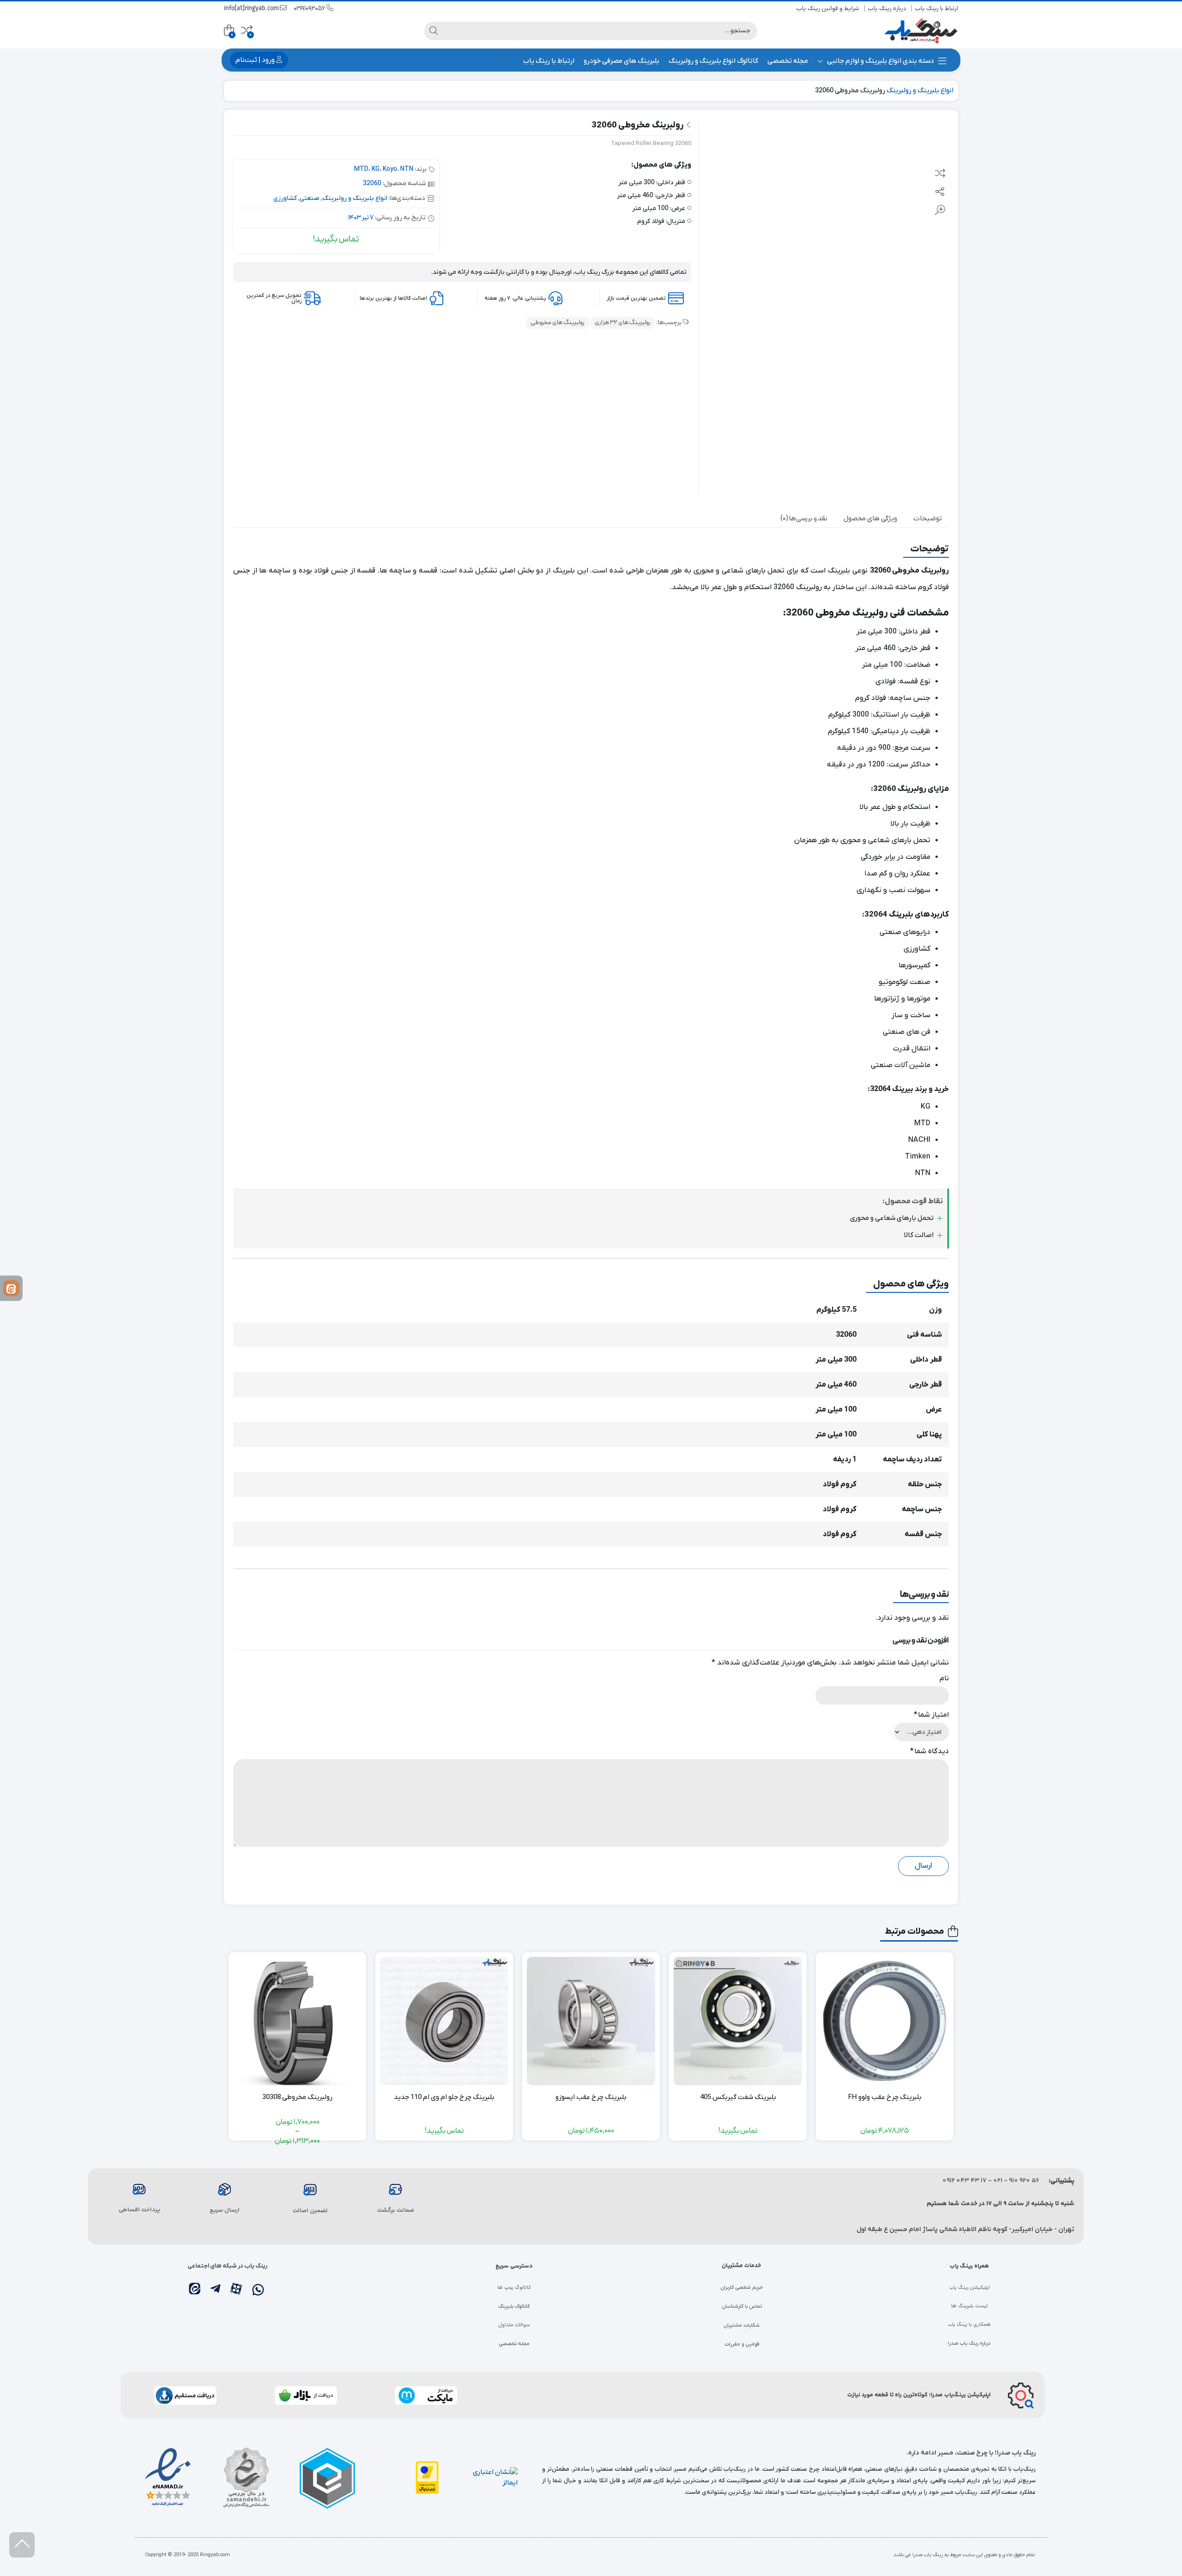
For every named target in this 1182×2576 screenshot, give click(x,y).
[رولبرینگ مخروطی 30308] (297, 2021)
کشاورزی (285, 198)
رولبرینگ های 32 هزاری (623, 323)
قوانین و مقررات (742, 2344)
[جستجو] (434, 31)
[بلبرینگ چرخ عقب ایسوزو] (591, 2021)
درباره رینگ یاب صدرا (969, 2343)
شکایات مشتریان (742, 2325)
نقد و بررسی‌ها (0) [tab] (804, 519)
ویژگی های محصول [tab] (870, 519)
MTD (361, 169)
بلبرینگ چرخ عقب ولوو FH (885, 2097)
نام (944, 1678)
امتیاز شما (931, 1715)
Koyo (390, 169)
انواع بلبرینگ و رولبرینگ (920, 90)
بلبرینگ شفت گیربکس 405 (738, 2097)
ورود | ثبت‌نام (256, 60)
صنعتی (310, 198)
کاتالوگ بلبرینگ (514, 2306)
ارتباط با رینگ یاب (937, 9)
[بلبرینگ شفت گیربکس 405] (738, 2021)
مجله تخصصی (788, 61)
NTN (407, 169)
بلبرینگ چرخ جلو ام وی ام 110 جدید (444, 2097)
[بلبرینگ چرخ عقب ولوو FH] (885, 2021)
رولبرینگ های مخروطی (558, 323)
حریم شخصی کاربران (742, 2287)
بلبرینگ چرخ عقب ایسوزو (591, 2097)
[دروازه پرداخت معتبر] (427, 2477)
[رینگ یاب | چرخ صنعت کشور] (921, 31)
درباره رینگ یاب (887, 9)
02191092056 (310, 9)
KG (376, 169)
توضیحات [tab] (928, 519)
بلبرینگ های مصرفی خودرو (621, 61)
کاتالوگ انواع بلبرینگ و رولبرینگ (713, 61)
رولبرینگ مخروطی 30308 (297, 2097)
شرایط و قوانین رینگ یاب (828, 9)
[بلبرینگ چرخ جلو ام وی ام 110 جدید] (444, 2021)
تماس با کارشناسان (742, 2306)
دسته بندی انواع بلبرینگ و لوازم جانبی (880, 61)
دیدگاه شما (929, 1751)
